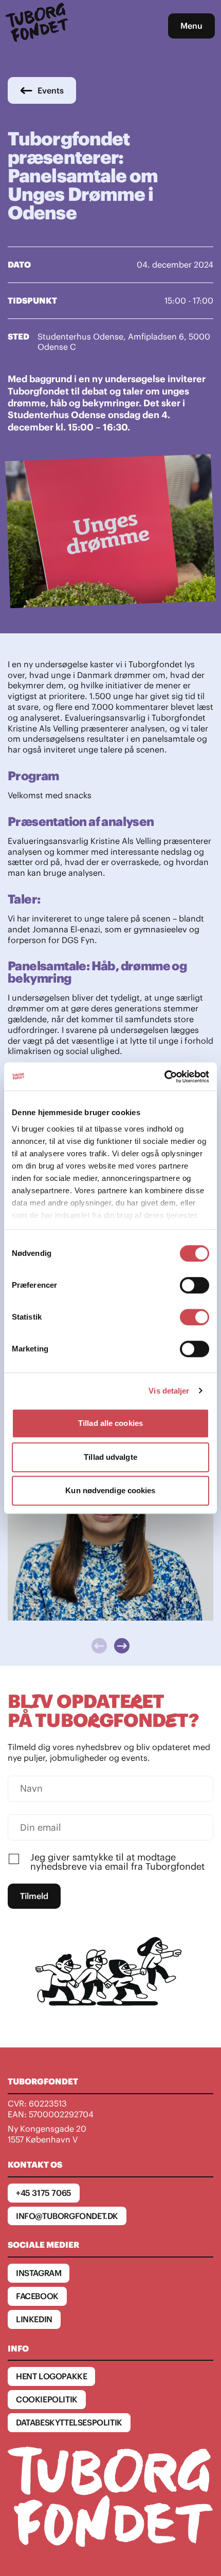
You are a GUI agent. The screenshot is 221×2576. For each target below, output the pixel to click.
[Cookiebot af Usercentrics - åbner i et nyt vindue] (164, 1077)
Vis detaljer (169, 1391)
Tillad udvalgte (110, 1457)
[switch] (195, 1285)
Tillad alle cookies (110, 1423)
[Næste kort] (122, 1646)
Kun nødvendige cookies (110, 1490)
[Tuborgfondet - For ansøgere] (38, 26)
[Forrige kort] (99, 1646)
